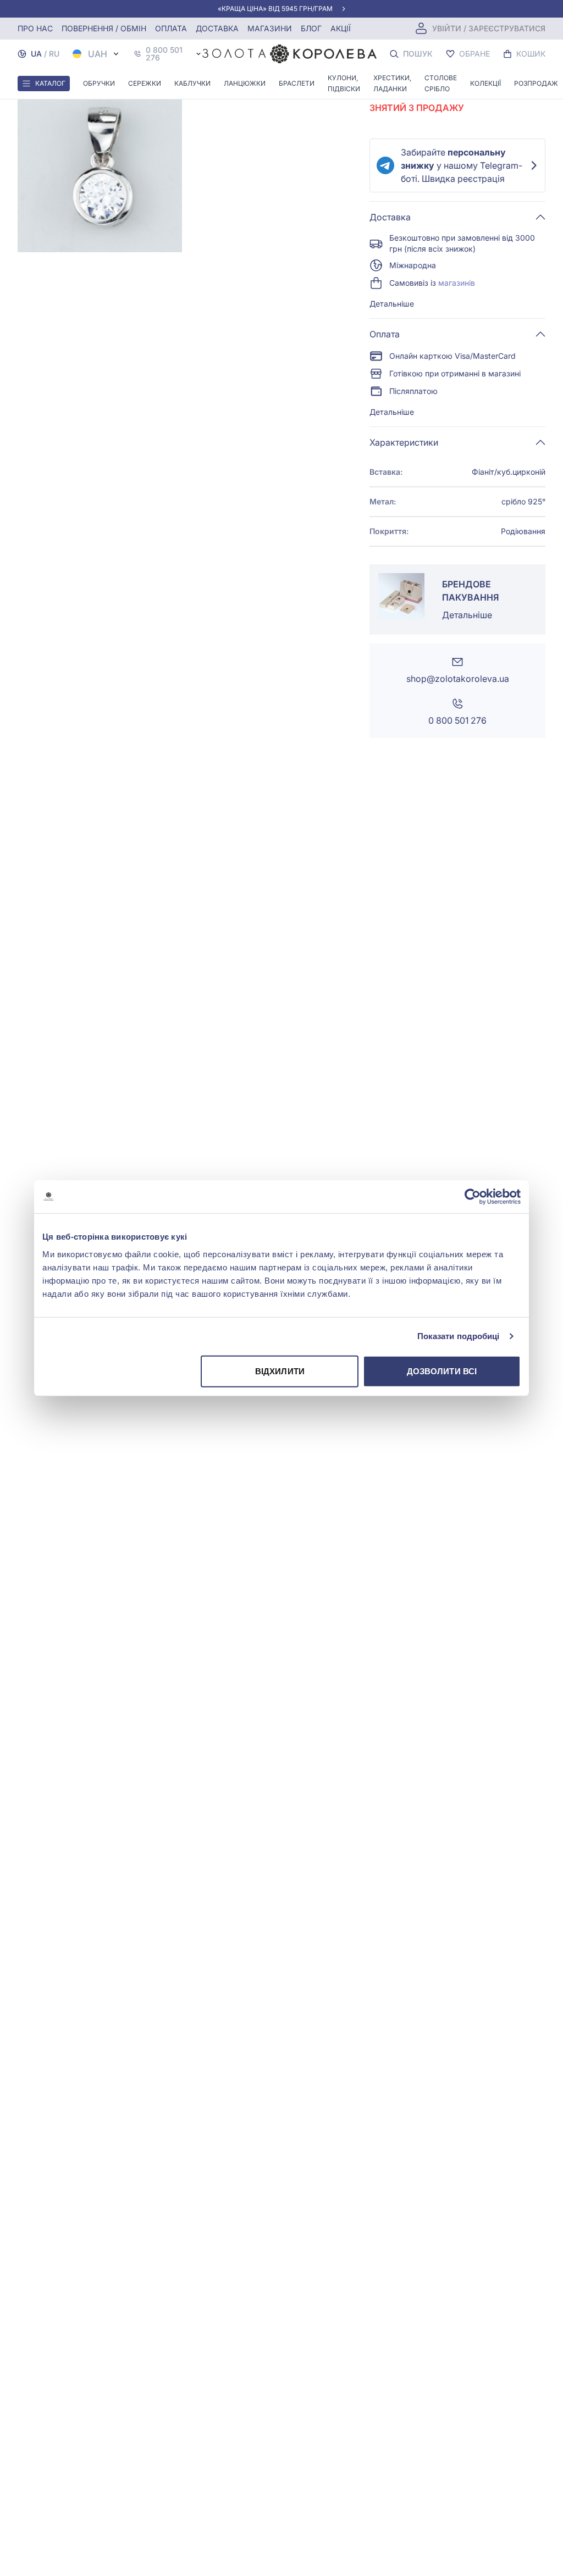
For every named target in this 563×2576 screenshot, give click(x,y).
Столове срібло (441, 83)
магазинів (457, 283)
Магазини (270, 28)
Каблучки (192, 83)
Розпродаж (536, 83)
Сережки (145, 83)
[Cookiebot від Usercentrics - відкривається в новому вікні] (473, 1197)
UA (36, 54)
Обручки (99, 83)
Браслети (297, 83)
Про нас (35, 28)
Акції (341, 28)
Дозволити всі (442, 1371)
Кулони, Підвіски (344, 83)
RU (54, 54)
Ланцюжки (245, 83)
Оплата (171, 28)
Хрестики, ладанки (392, 83)
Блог (311, 28)
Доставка (217, 28)
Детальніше (392, 304)
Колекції (485, 83)
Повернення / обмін (104, 28)
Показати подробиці (459, 1336)
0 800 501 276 (164, 54)
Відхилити (280, 1371)
